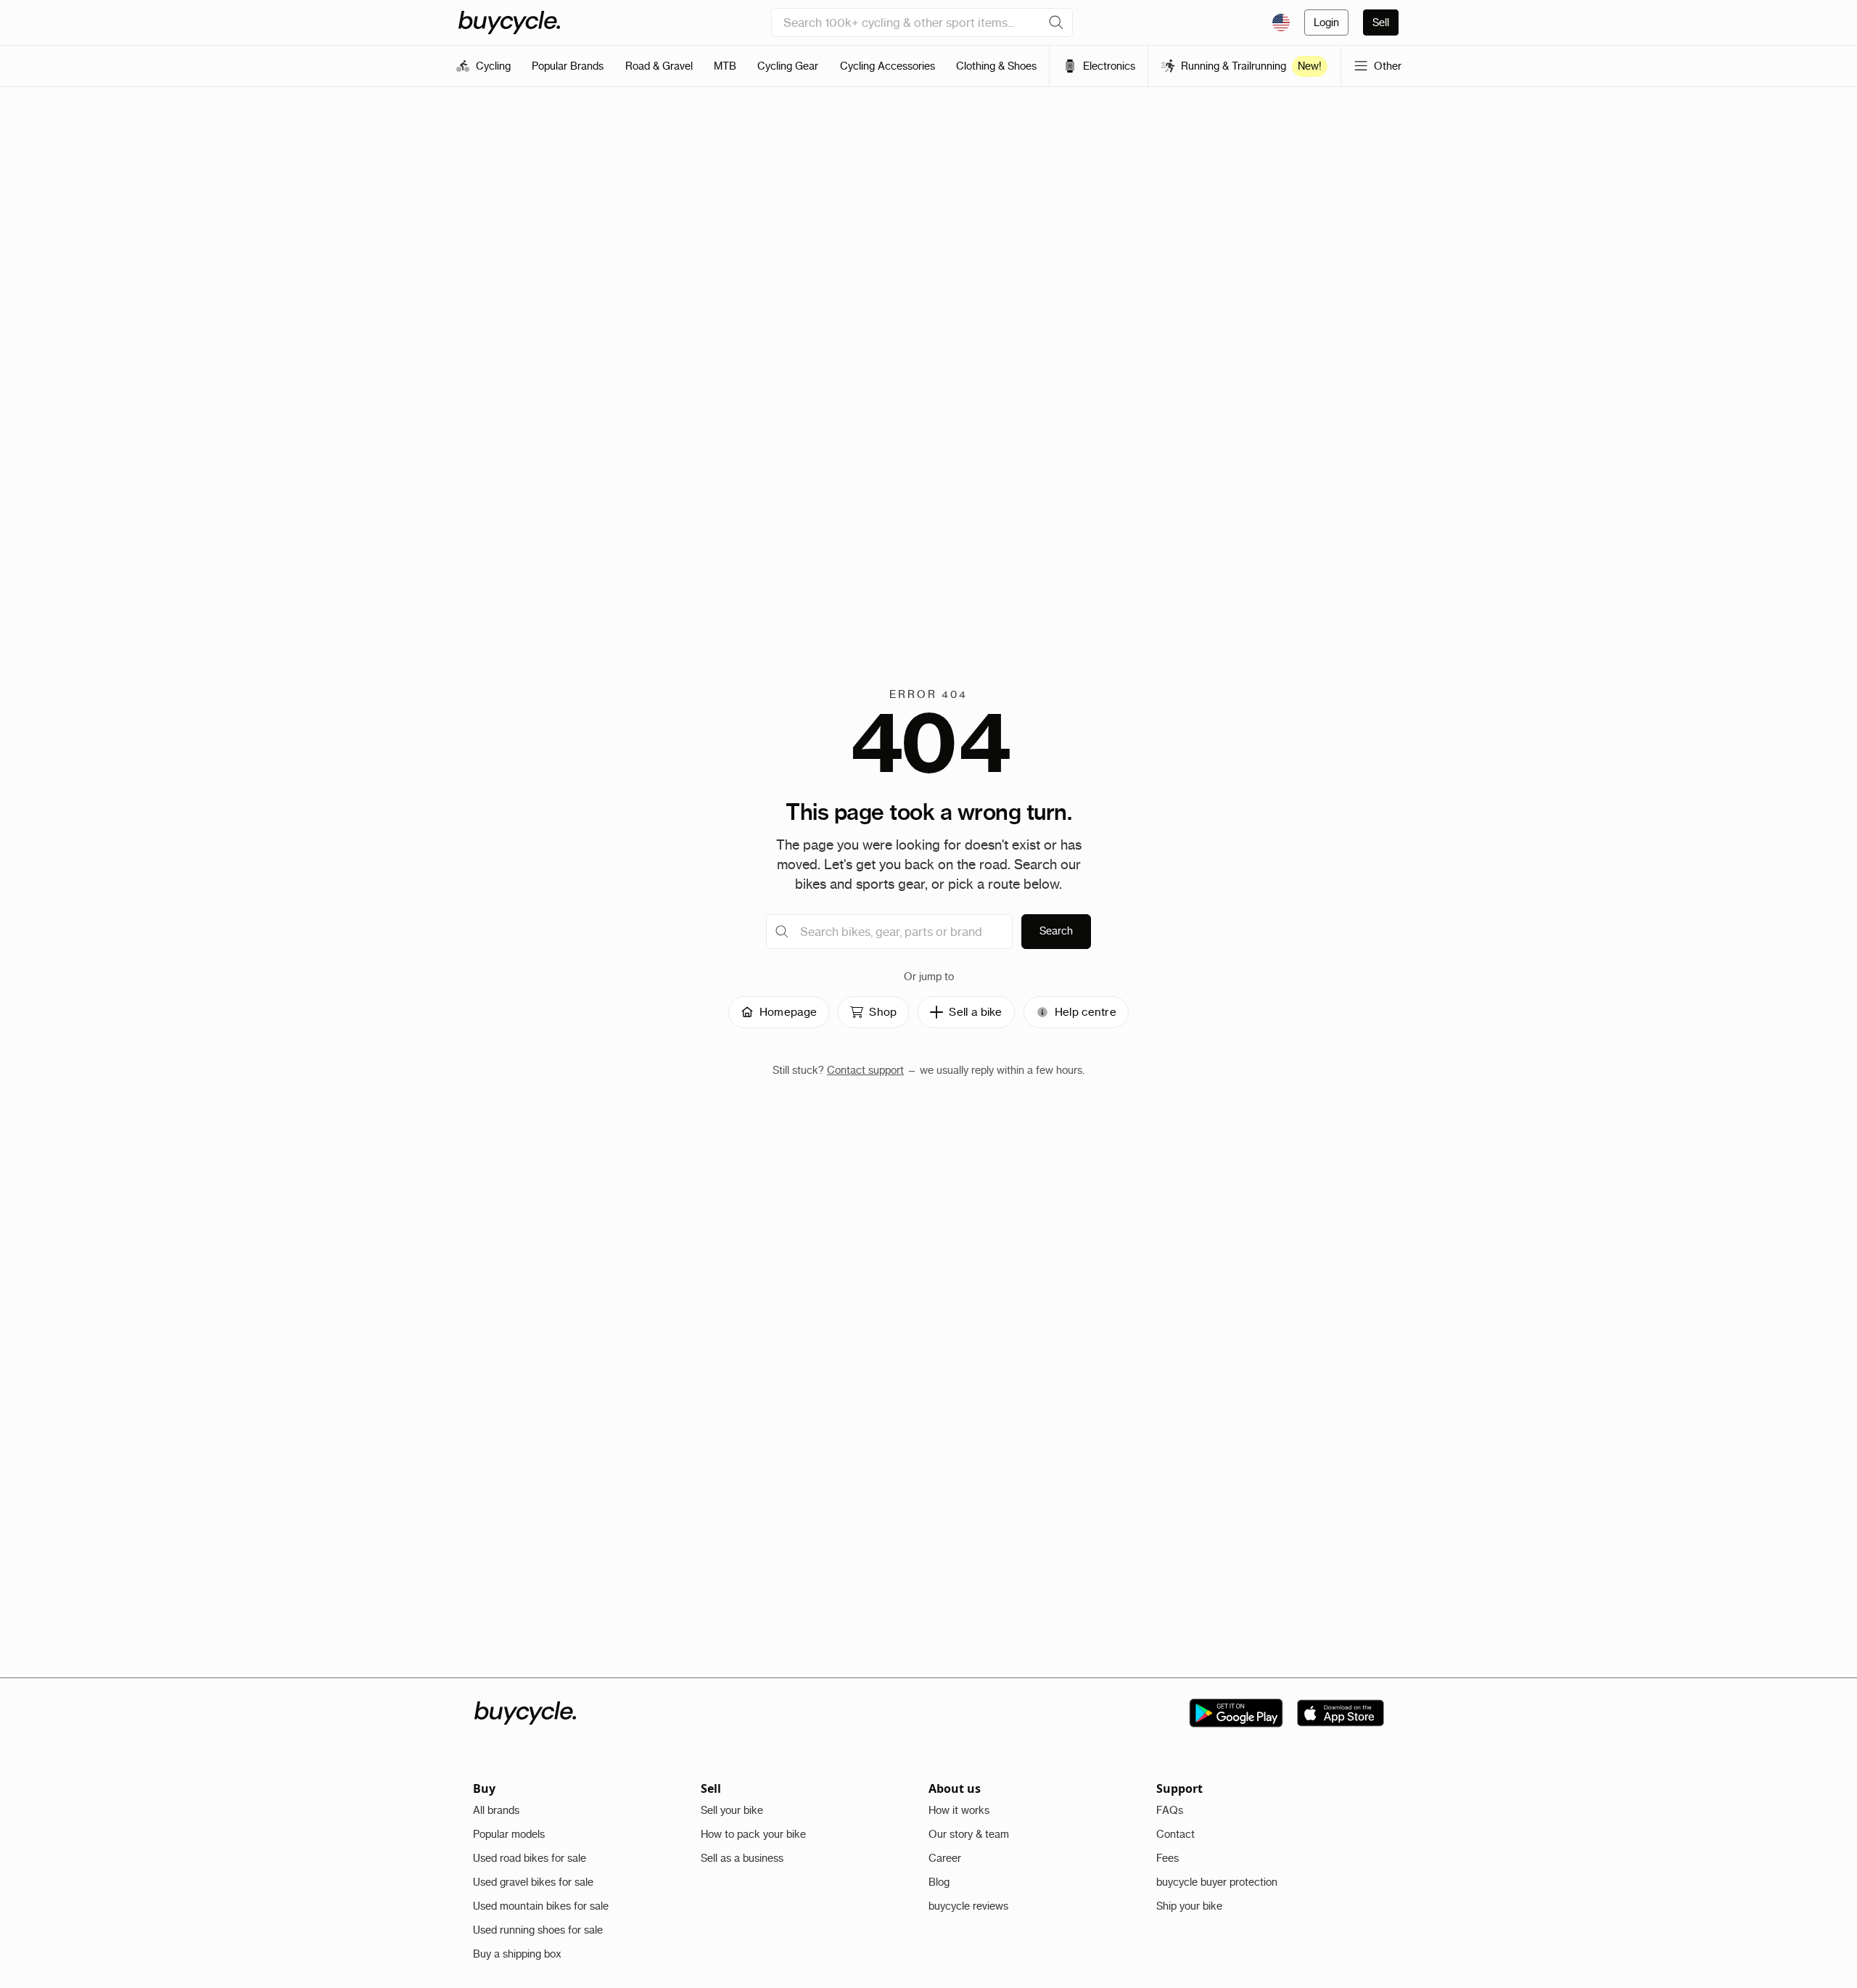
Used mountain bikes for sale (541, 1906)
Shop (883, 1012)
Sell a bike (975, 1012)
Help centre (1086, 1012)
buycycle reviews (968, 1906)
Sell (1381, 22)
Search (1056, 931)
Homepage (788, 1012)
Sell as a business (742, 1858)
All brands (496, 1810)
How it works (959, 1810)
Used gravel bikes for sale (533, 1882)
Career (945, 1858)
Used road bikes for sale (530, 1858)
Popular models (509, 1834)
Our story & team (969, 1834)
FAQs (1170, 1810)
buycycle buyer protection (1217, 1882)
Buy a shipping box (517, 1954)
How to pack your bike (753, 1834)
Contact (1175, 1834)
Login (1326, 22)
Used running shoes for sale (538, 1930)
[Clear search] (1056, 22)
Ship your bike (1189, 1906)
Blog (939, 1882)
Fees (1168, 1858)
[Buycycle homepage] (509, 22)
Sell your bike (732, 1810)
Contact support (865, 1070)
